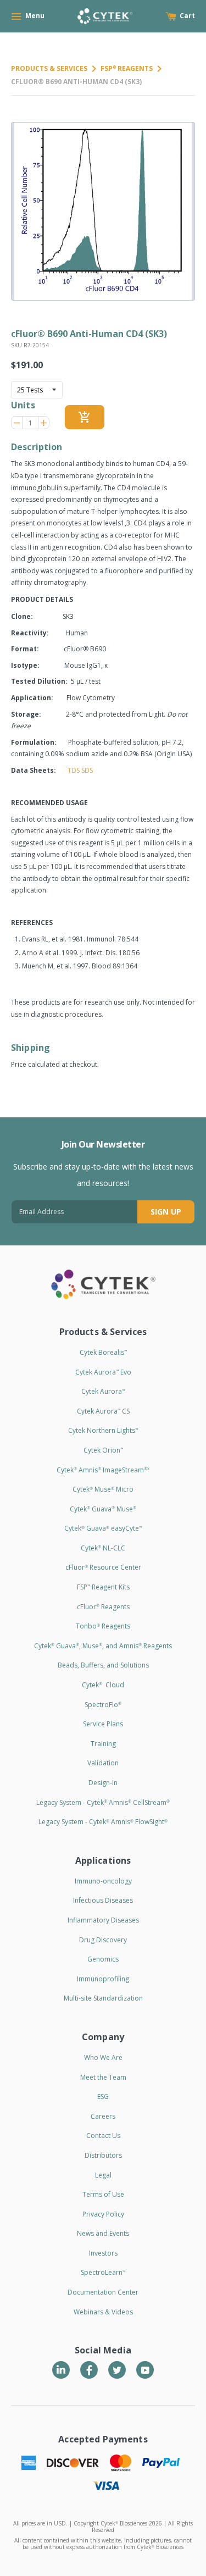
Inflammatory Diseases (103, 1920)
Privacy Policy (103, 2214)
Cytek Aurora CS (103, 1411)
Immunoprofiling (103, 1979)
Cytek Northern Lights (103, 1430)
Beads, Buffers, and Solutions (103, 1665)
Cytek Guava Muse (103, 1509)
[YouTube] (145, 2370)
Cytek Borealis (103, 1352)
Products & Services (49, 68)
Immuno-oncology (103, 1881)
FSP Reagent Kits (103, 1587)
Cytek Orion (103, 1450)
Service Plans (103, 1724)
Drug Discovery (103, 1940)
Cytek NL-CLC (103, 1548)
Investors (103, 2253)
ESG (103, 2096)
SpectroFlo (103, 1705)
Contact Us (103, 2135)
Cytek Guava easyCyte (103, 1528)
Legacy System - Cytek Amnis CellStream (103, 1802)
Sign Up (166, 1212)
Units (23, 405)
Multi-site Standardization (103, 1998)
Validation (103, 1763)
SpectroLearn (103, 2272)
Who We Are (103, 2057)
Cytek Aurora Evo (103, 1372)
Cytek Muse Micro (103, 1489)
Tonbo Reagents (103, 1626)
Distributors (103, 2155)
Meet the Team (103, 2077)
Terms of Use (103, 2194)
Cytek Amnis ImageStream (103, 1470)
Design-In (103, 1783)
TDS (74, 770)
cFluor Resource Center (103, 1567)
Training (103, 1744)
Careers (103, 2116)
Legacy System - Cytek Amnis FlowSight (103, 1822)
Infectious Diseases (103, 1900)
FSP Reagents (127, 68)
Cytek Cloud (103, 1685)
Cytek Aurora (103, 1391)
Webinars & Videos (103, 2312)
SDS (87, 770)
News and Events (103, 2233)
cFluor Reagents (103, 1607)
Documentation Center (103, 2292)
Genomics (103, 1959)
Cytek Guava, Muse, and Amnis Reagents (103, 1646)
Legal (103, 2175)
